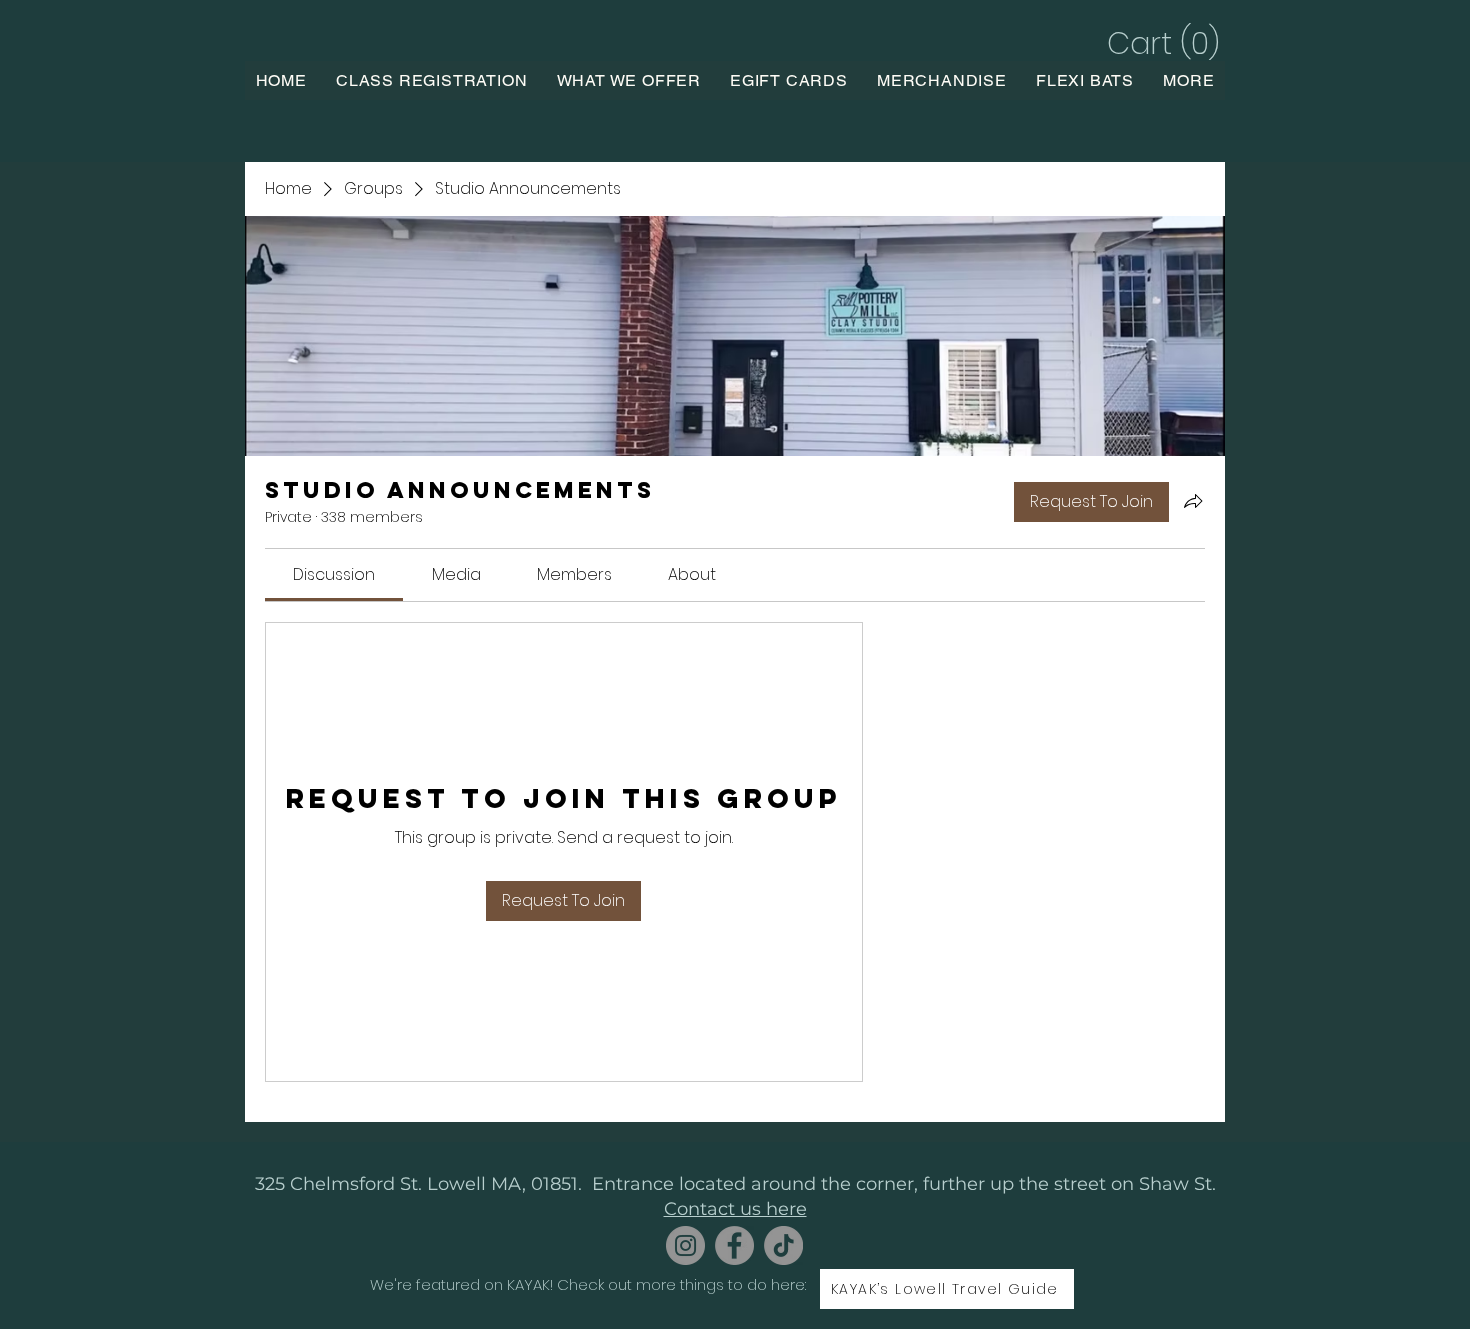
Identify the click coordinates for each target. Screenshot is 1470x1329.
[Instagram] (685, 1245)
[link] (334, 574)
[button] (1160, 43)
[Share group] (1193, 501)
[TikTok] (783, 1245)
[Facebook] (734, 1245)
